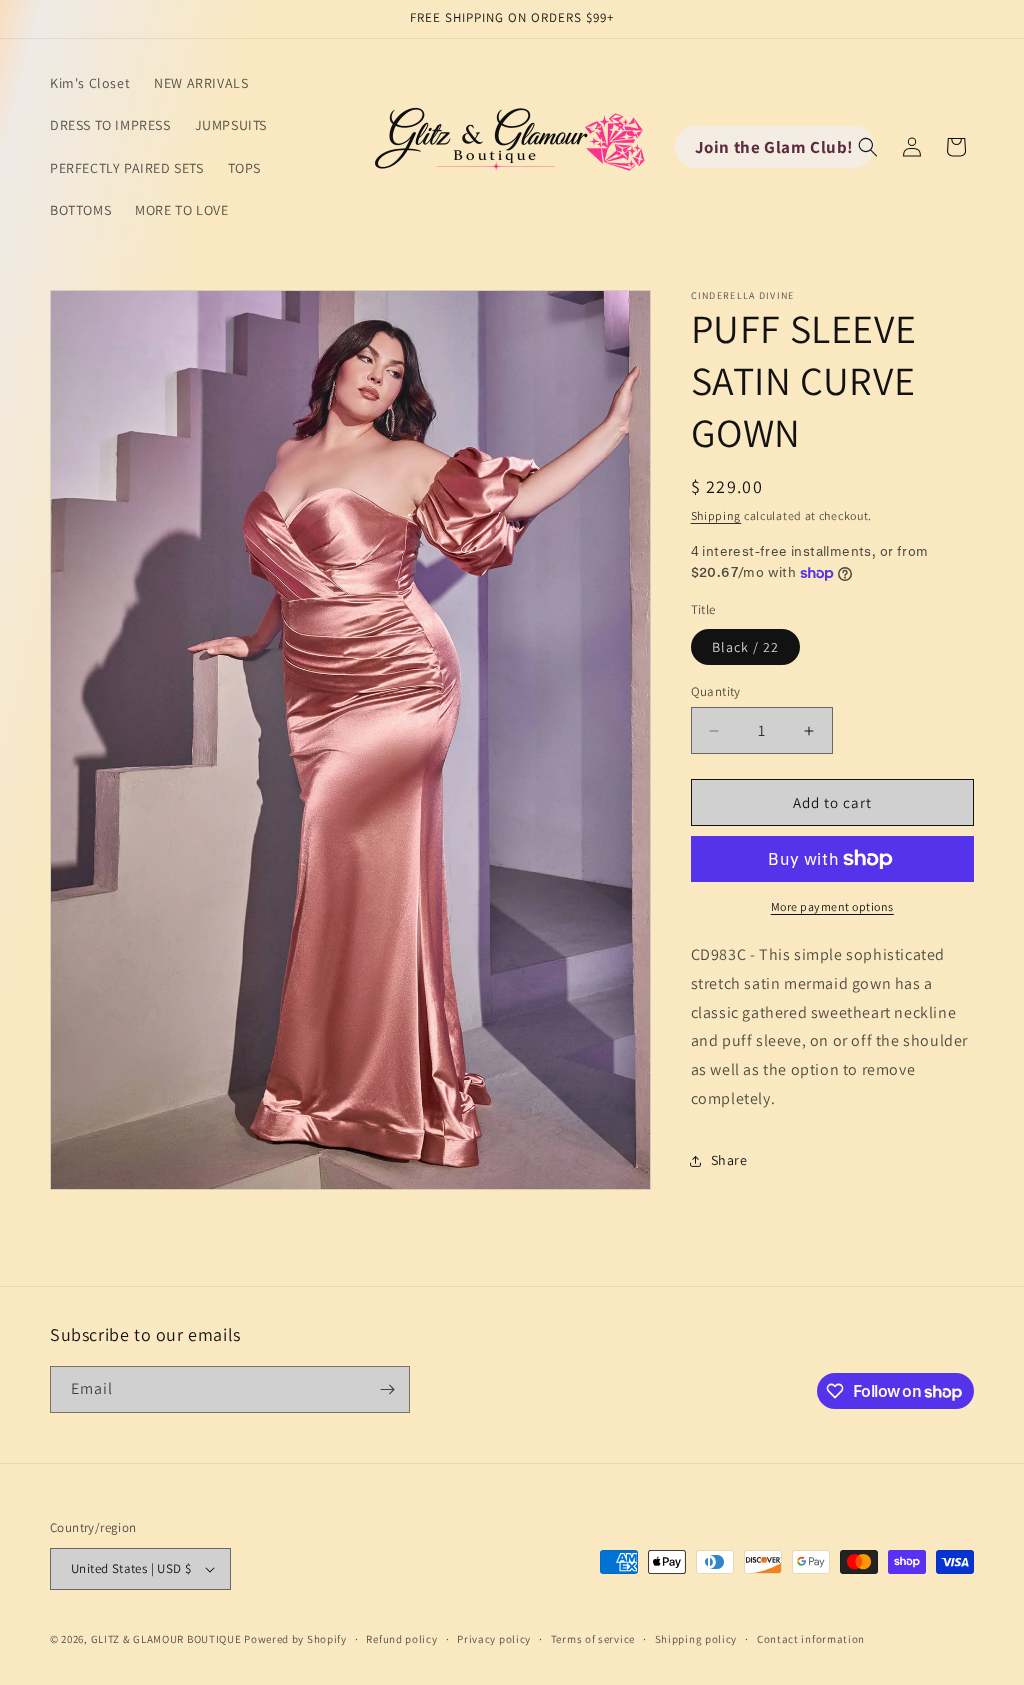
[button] (868, 147)
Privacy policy (494, 1639)
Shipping (716, 515)
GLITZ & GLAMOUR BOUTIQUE (166, 1639)
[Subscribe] (387, 1389)
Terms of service (593, 1639)
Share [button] (729, 1160)
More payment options (832, 906)
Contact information (811, 1639)
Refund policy (401, 1639)
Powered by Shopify (295, 1639)
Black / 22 (745, 647)
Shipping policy (696, 1639)
